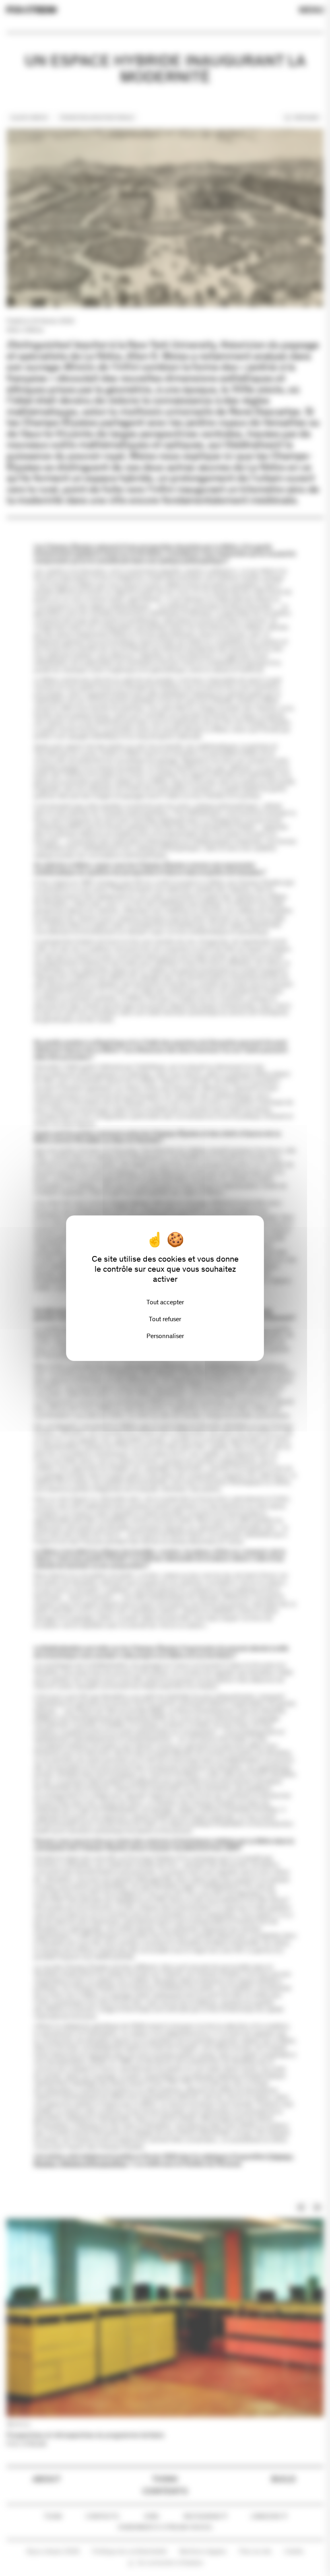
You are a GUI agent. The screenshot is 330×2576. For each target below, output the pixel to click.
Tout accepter (165, 1302)
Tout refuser (165, 1319)
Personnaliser (165, 1336)
